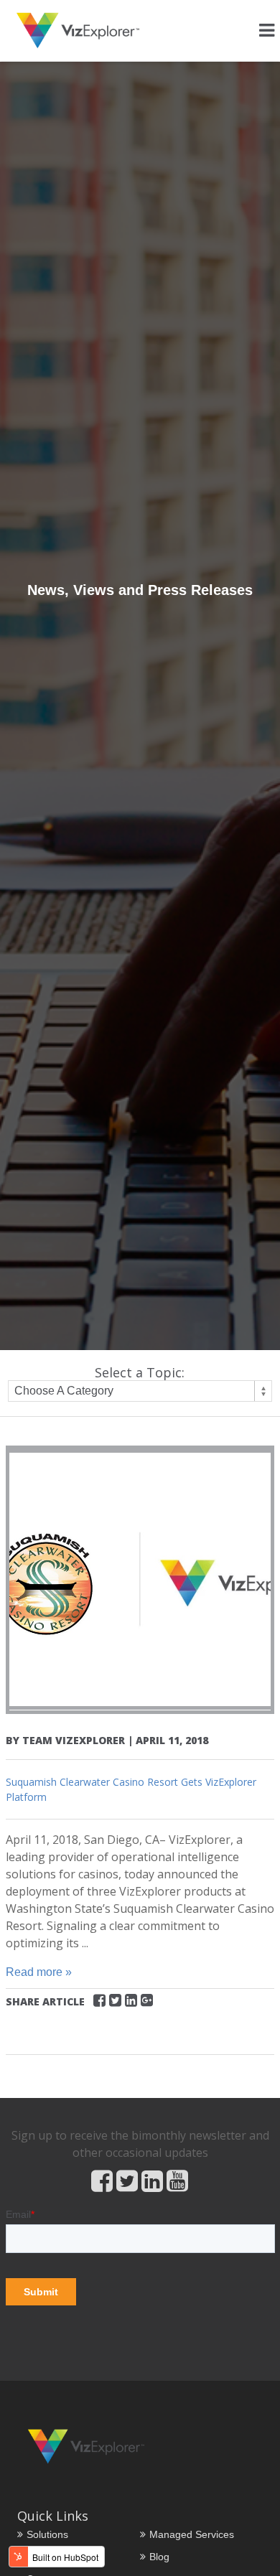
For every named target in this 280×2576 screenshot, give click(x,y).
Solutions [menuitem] (47, 2534)
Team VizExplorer (74, 1740)
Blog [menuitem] (159, 2557)
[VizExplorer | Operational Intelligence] (78, 31)
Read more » (39, 1972)
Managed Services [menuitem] (192, 2534)
